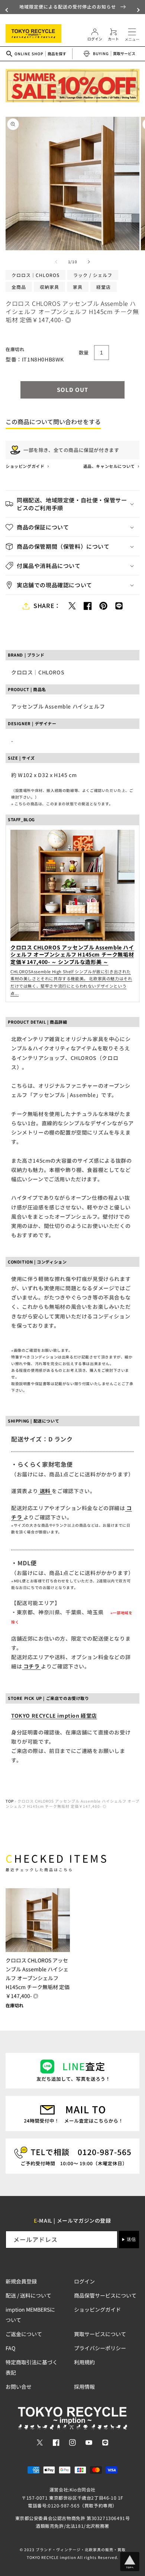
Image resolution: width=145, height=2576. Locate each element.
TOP (10, 1801)
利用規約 (84, 2362)
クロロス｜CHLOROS (36, 275)
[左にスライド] (56, 262)
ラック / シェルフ (93, 275)
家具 (78, 287)
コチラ (31, 1666)
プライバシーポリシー (100, 2348)
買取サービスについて (100, 2334)
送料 (45, 1491)
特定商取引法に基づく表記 (32, 2367)
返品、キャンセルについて (110, 466)
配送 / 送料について (28, 2295)
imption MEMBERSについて (30, 2315)
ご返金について (24, 2334)
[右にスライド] (89, 262)
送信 (131, 2239)
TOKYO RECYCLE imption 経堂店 (54, 1715)
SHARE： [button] (47, 605)
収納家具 (49, 287)
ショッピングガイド (25, 466)
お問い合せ (19, 2387)
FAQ (10, 2348)
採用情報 (84, 2387)
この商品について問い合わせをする (53, 422)
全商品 (19, 287)
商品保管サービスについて (105, 2295)
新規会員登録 (21, 2281)
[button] (7, 10)
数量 (84, 352)
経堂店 (104, 287)
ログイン (84, 2281)
